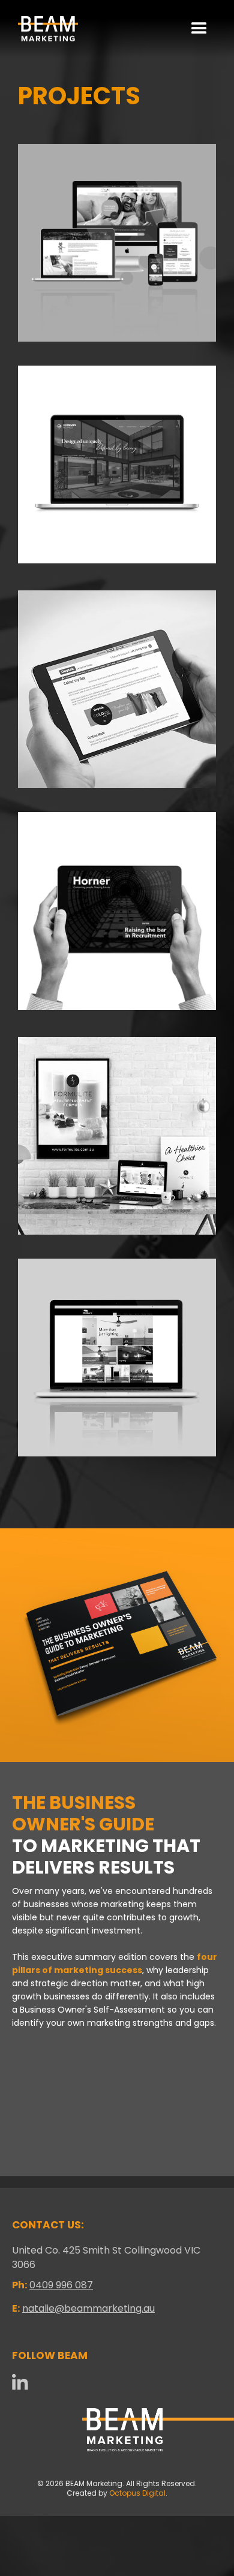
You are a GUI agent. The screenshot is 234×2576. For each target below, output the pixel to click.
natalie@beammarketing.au (88, 2308)
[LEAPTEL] (117, 243)
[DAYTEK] (117, 689)
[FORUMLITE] (117, 1136)
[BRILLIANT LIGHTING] (117, 1358)
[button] (199, 29)
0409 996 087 (61, 2285)
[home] (45, 29)
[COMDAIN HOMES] (117, 464)
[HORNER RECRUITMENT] (117, 911)
